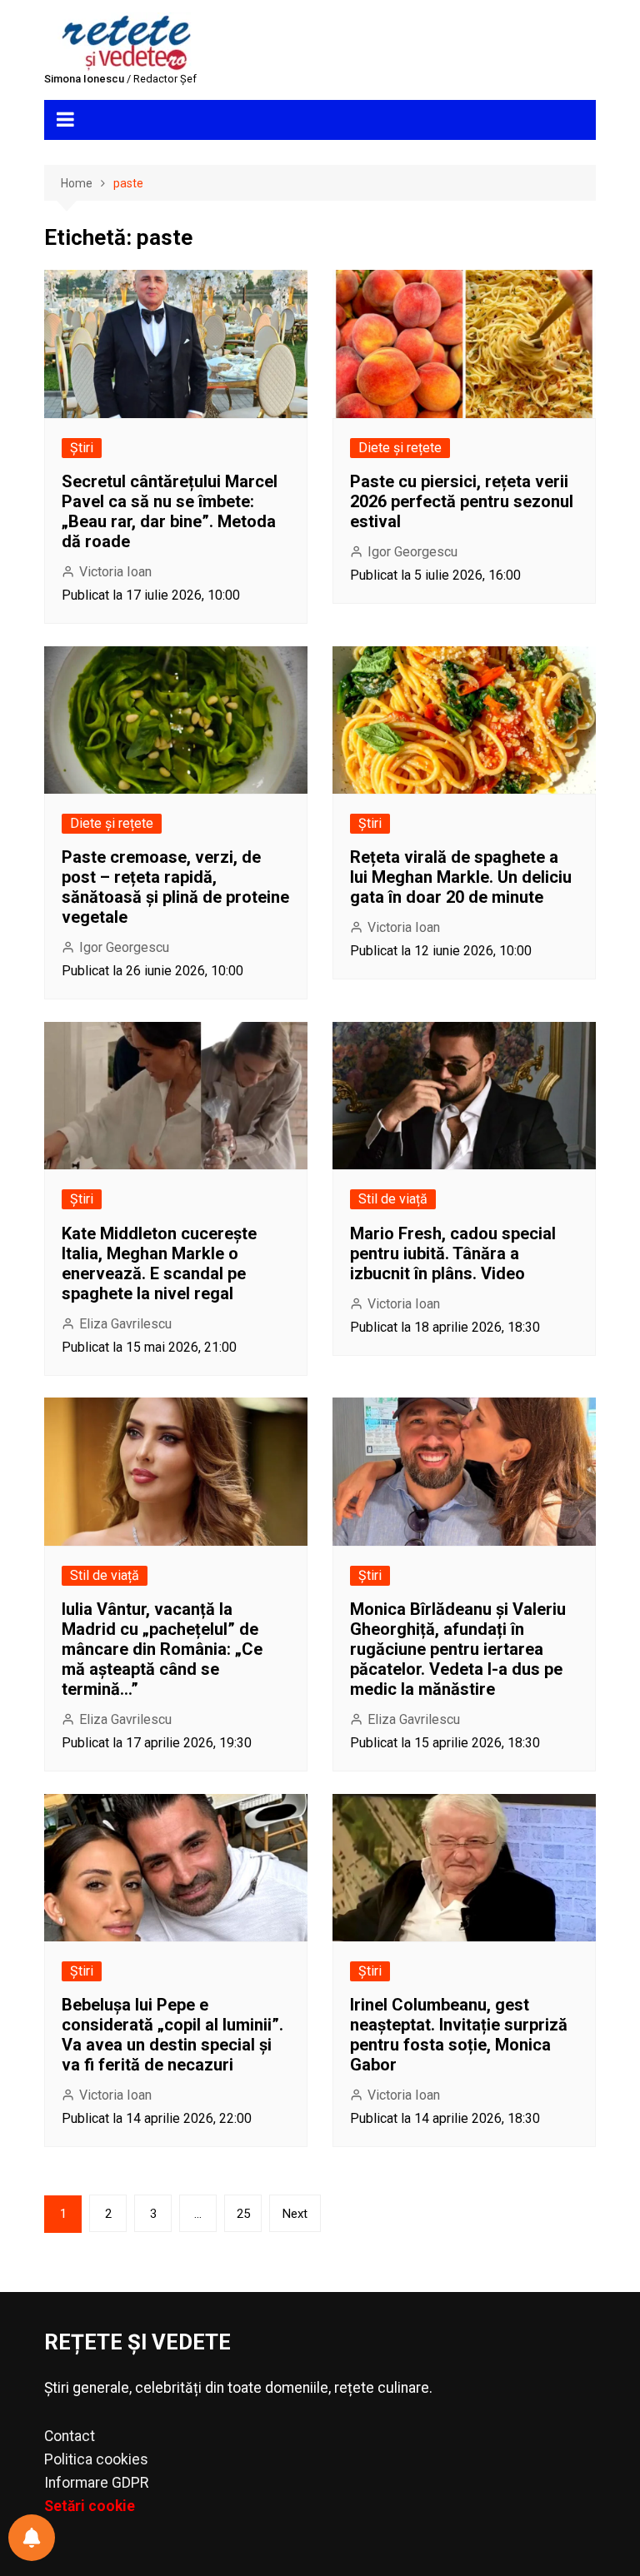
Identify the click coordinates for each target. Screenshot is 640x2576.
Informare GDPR (96, 2483)
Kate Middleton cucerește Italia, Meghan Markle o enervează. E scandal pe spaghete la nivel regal (159, 1263)
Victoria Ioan (115, 572)
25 (243, 2214)
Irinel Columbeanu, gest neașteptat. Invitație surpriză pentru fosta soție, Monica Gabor (459, 2035)
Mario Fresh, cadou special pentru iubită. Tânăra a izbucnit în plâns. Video (453, 1253)
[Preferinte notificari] (32, 2538)
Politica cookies (96, 2459)
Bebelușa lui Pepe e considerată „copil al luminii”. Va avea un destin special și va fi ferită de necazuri (172, 2035)
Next (295, 2214)
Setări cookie (90, 2506)
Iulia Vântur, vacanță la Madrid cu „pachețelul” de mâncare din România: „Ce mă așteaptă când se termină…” (162, 1649)
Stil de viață (393, 1199)
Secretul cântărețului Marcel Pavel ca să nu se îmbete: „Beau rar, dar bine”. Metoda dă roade (170, 511)
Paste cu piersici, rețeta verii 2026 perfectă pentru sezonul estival (462, 501)
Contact (70, 2436)
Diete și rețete (400, 448)
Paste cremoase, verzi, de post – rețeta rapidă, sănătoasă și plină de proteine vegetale (175, 887)
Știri (82, 448)
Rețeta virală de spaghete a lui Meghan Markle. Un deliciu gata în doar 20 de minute (461, 877)
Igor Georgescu (412, 552)
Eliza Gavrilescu (125, 1324)
